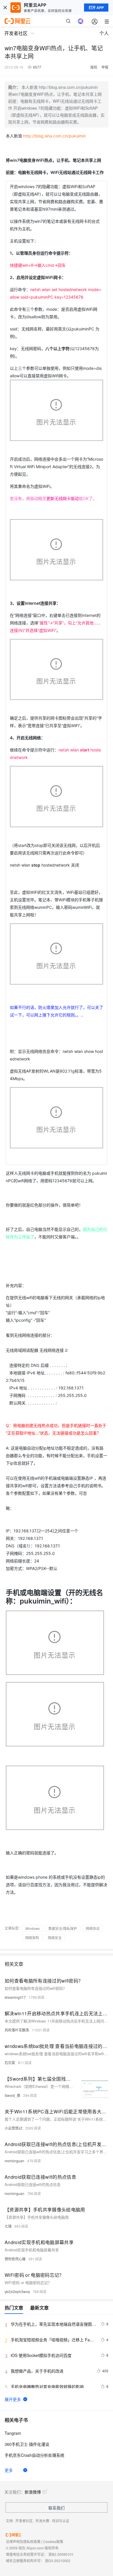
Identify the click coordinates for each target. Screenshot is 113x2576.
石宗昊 (10, 2063)
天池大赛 (42, 2521)
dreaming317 (15, 1997)
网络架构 (32, 1938)
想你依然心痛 (15, 2259)
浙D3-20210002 (58, 2561)
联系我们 (57, 2508)
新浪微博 (33, 2492)
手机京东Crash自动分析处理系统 (34, 2455)
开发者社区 (24, 2521)
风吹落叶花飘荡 (17, 2030)
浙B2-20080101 (61, 2554)
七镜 (8, 2226)
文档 (9, 2521)
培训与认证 (61, 2521)
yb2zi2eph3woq (17, 2291)
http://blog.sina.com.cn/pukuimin (54, 136)
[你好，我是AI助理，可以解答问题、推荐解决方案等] (81, 21)
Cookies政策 (53, 2541)
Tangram (13, 2433)
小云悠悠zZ (13, 2128)
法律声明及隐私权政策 (23, 2541)
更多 (9, 2470)
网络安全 (55, 1938)
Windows (32, 1928)
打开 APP (96, 8)
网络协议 (93, 1928)
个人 (104, 33)
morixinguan (14, 2161)
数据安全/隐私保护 (63, 1928)
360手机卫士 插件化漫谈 (27, 2444)
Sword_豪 (12, 2095)
